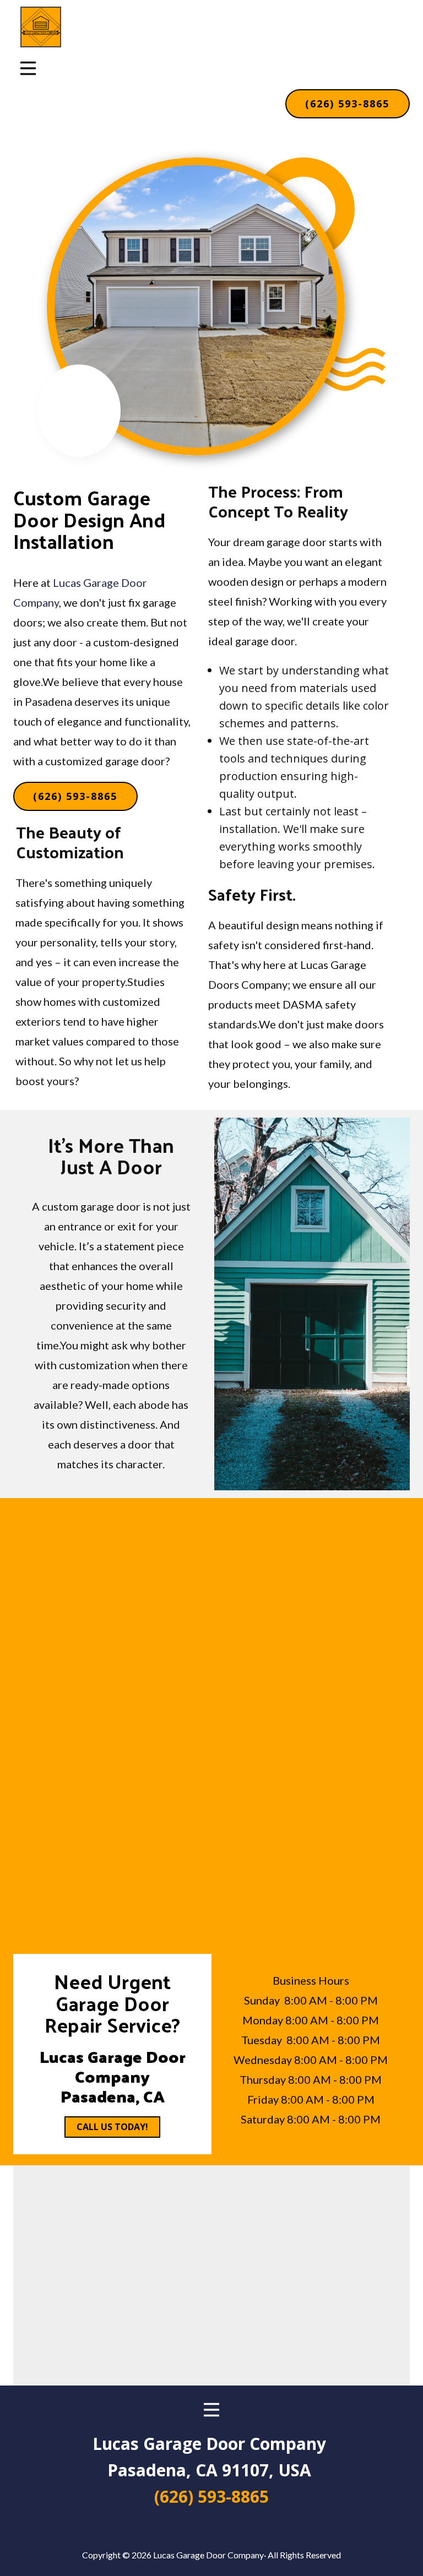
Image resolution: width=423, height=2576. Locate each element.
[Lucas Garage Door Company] (41, 27)
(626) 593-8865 (347, 104)
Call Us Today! (112, 2127)
